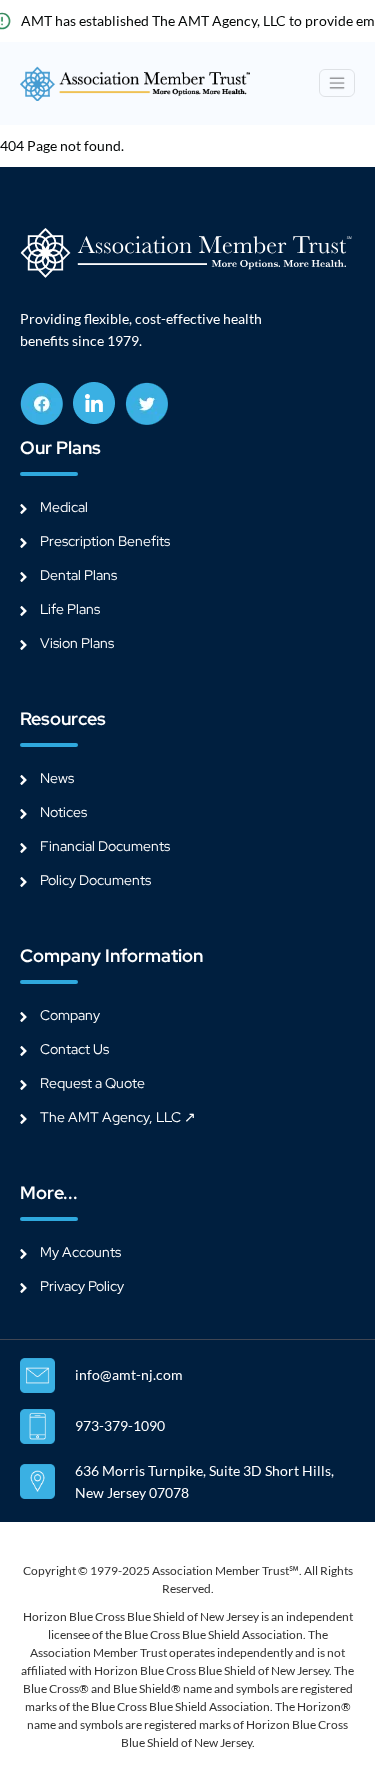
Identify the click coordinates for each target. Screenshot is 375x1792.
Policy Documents (95, 880)
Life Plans (70, 609)
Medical (64, 507)
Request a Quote (92, 1083)
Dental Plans (78, 575)
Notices (63, 812)
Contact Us (74, 1049)
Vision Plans (77, 643)
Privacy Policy (82, 1286)
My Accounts (80, 1252)
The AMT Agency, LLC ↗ (118, 1117)
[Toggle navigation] (337, 83)
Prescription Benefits (105, 541)
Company (70, 1015)
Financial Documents (105, 846)
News (57, 778)
